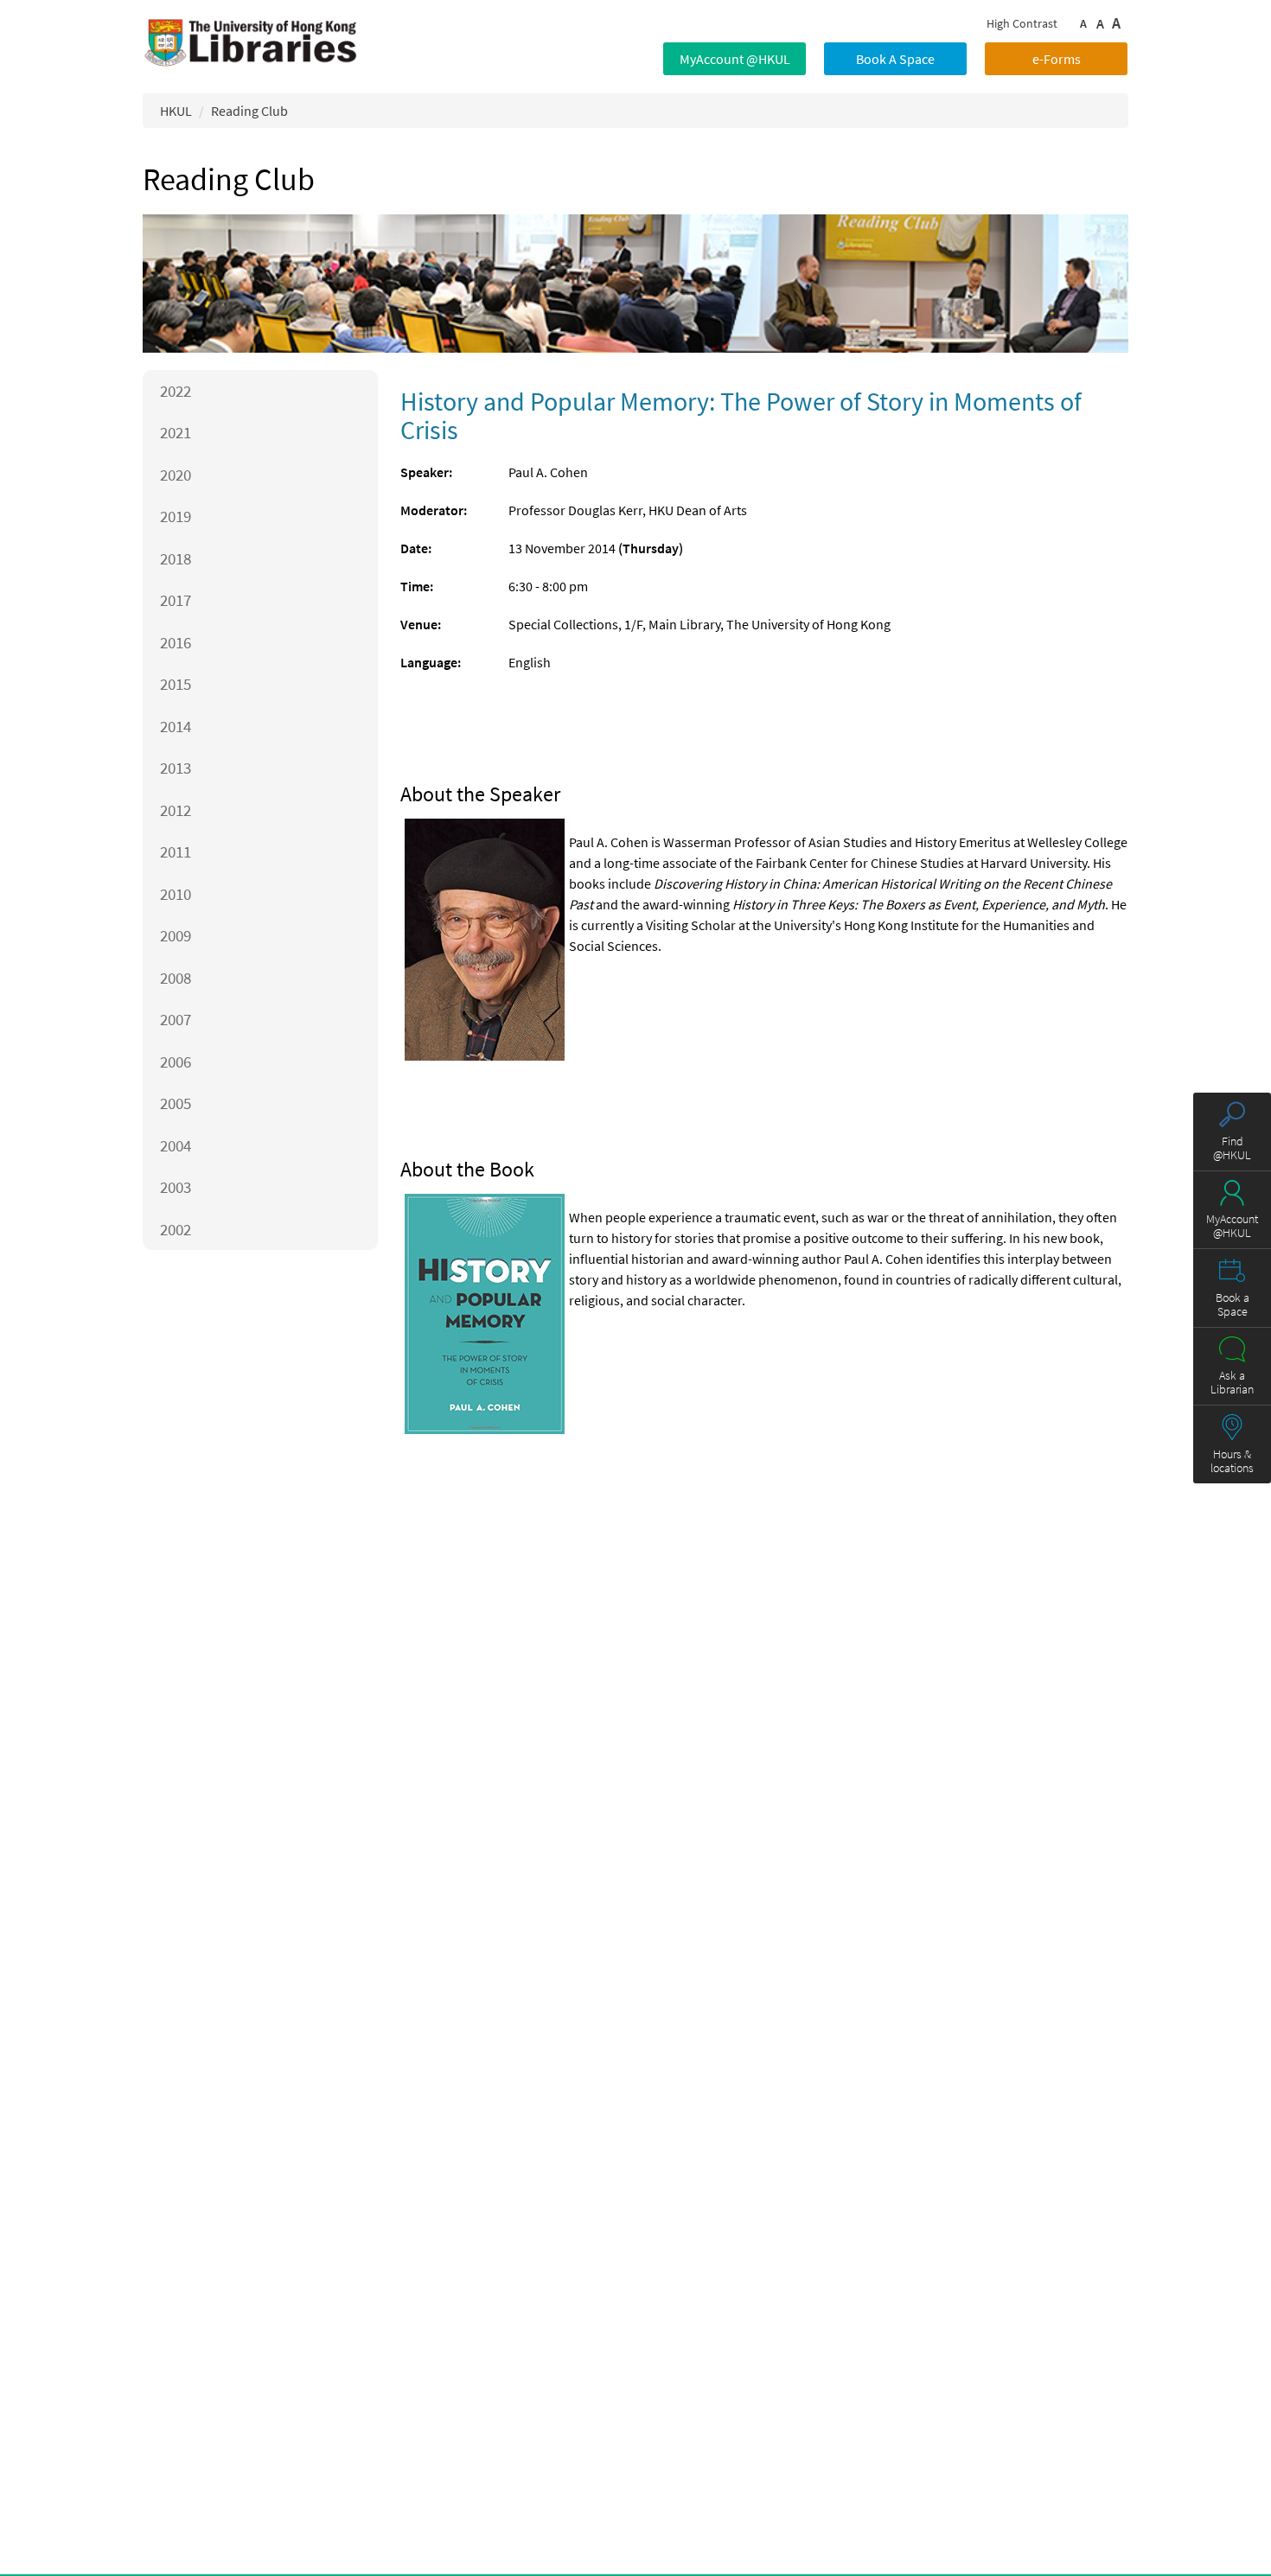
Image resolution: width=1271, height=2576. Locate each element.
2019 (176, 516)
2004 (176, 1145)
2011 (176, 851)
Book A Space (895, 59)
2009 (176, 935)
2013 (176, 768)
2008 (176, 978)
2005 (176, 1103)
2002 (176, 1229)
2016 (176, 642)
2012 (176, 810)
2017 (176, 600)
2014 (176, 726)
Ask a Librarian (1232, 1382)
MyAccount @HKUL (735, 59)
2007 (176, 1019)
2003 (176, 1187)
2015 (176, 684)
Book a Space (1233, 1304)
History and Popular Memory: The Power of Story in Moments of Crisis (741, 415)
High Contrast (1022, 23)
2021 (176, 432)
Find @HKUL (1232, 1148)
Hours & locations (1232, 1461)
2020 (176, 475)
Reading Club (249, 111)
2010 (176, 894)
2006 (176, 1062)
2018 (176, 558)
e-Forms (1057, 59)
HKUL (176, 111)
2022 (176, 391)
